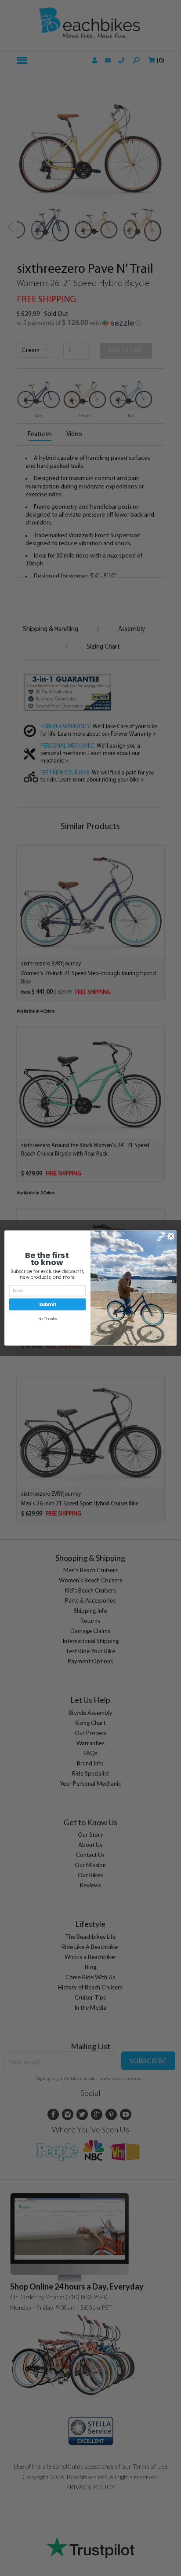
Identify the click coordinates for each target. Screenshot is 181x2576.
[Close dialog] (171, 1236)
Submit (47, 1304)
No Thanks (48, 1319)
